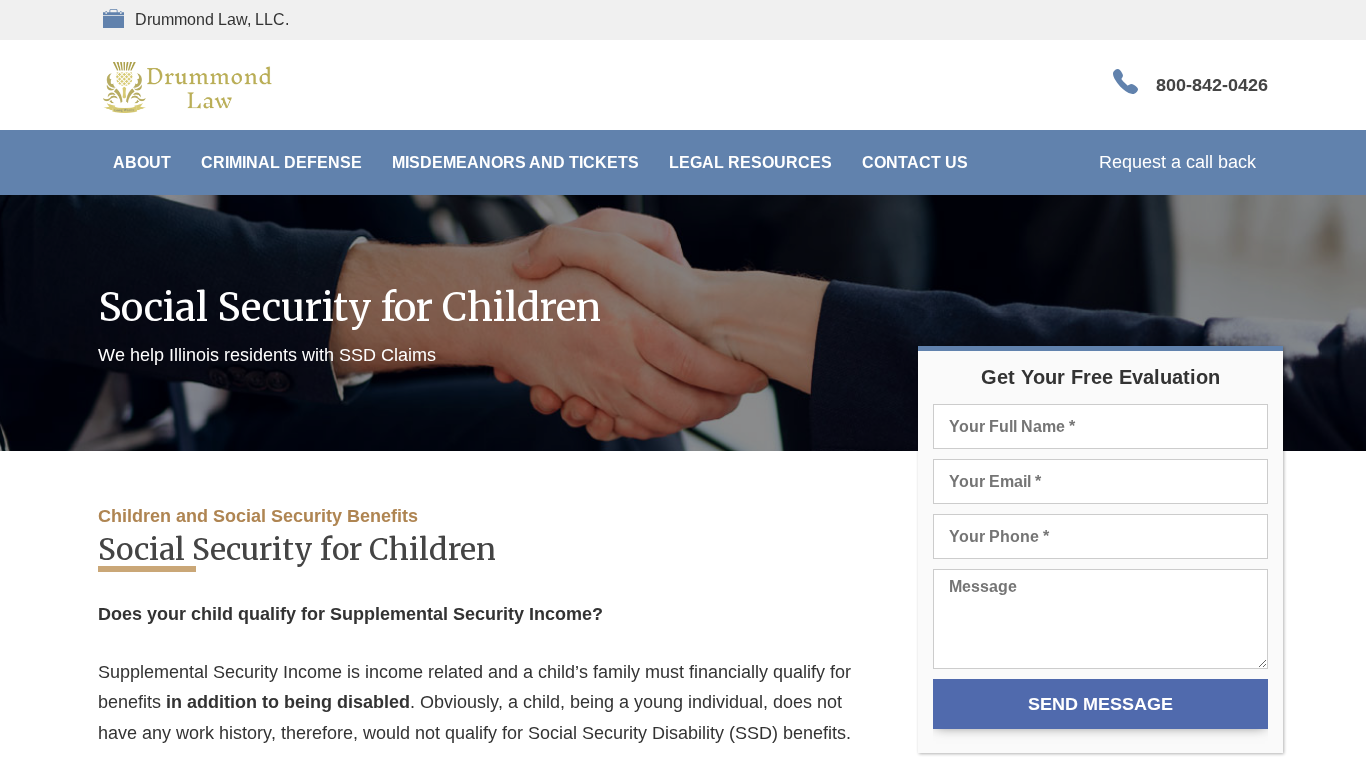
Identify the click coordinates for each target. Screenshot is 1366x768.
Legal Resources (750, 162)
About (142, 162)
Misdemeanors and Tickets (515, 162)
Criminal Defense (281, 162)
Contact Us (915, 162)
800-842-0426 (1212, 85)
